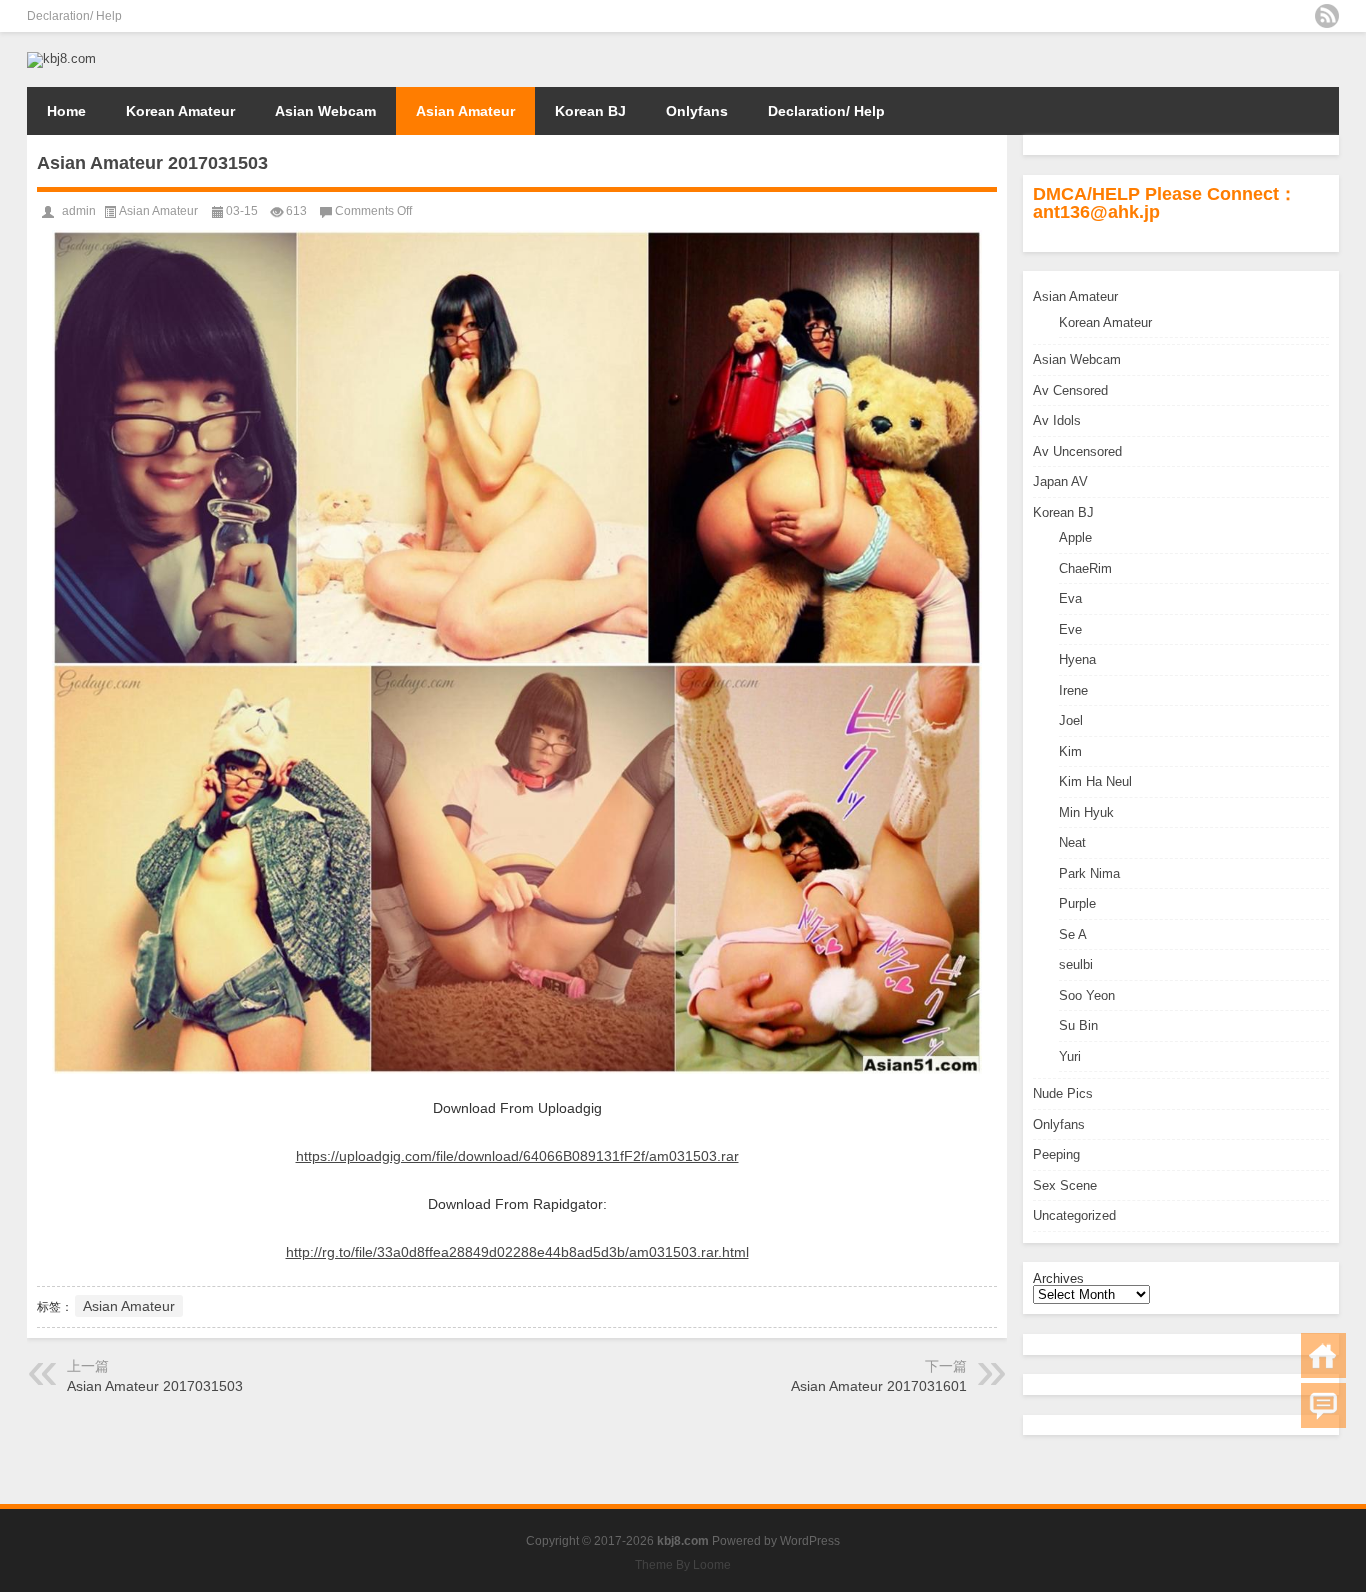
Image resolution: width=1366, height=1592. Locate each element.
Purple (1077, 903)
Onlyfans (697, 111)
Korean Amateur (180, 111)
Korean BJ (590, 111)
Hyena (1077, 659)
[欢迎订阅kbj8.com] (1327, 16)
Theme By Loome (683, 1565)
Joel (1071, 720)
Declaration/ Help (74, 16)
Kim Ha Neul (1095, 781)
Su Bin (1078, 1025)
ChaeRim (1085, 568)
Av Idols (1057, 420)
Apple (1075, 537)
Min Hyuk (1086, 812)
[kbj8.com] (61, 58)
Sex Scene (1065, 1185)
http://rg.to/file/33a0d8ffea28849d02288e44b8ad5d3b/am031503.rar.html (517, 1252)
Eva (1070, 598)
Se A (1073, 934)
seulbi (1076, 964)
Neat (1072, 842)
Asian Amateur (465, 111)
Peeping (1056, 1154)
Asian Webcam (325, 111)
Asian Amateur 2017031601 (879, 1386)
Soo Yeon (1087, 995)
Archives (1058, 1278)
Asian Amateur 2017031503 (155, 1386)
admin (79, 211)
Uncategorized (1074, 1215)
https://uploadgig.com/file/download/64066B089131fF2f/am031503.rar (517, 1156)
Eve (1070, 629)
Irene (1073, 690)
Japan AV (1060, 481)
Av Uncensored (1077, 451)
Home (66, 111)
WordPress (810, 1541)
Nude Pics (1063, 1093)
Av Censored (1070, 390)
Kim (1070, 751)
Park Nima (1089, 873)
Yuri (1070, 1056)
